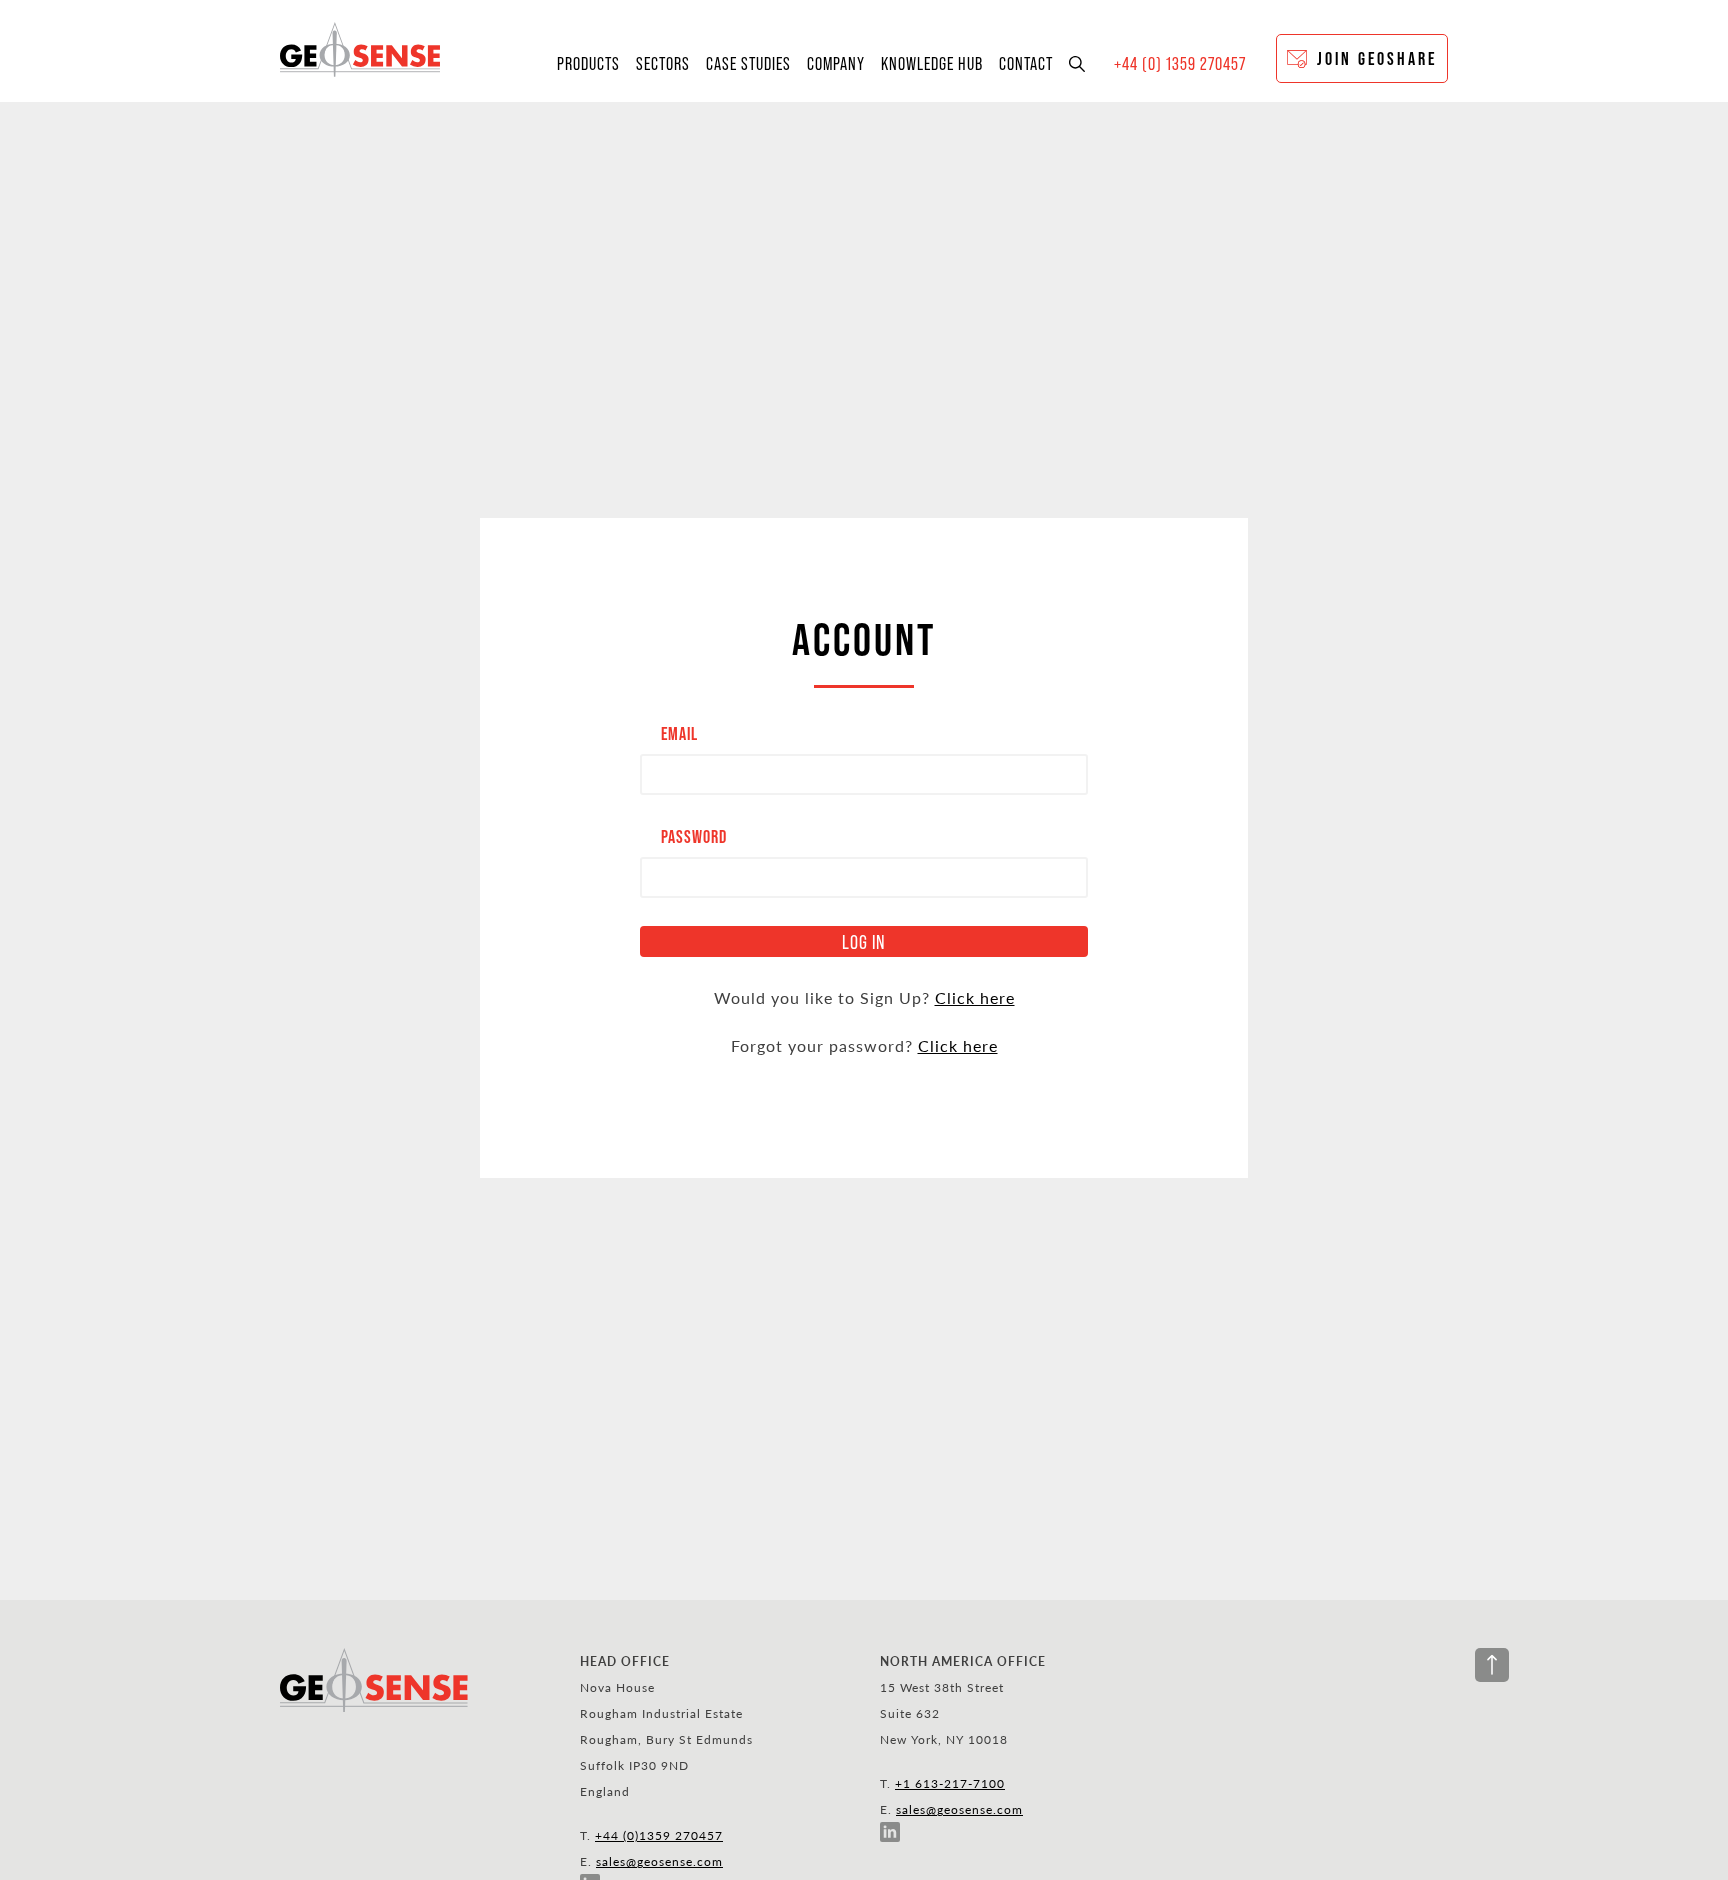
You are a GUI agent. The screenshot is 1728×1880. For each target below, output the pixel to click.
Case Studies (748, 64)
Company (836, 64)
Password (694, 836)
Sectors (663, 64)
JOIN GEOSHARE (1377, 58)
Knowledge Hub (932, 64)
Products (588, 64)
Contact (1026, 64)
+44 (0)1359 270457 (659, 1835)
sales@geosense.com (659, 1861)
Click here (975, 997)
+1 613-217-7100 (950, 1783)
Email (679, 733)
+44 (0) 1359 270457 (1180, 64)
